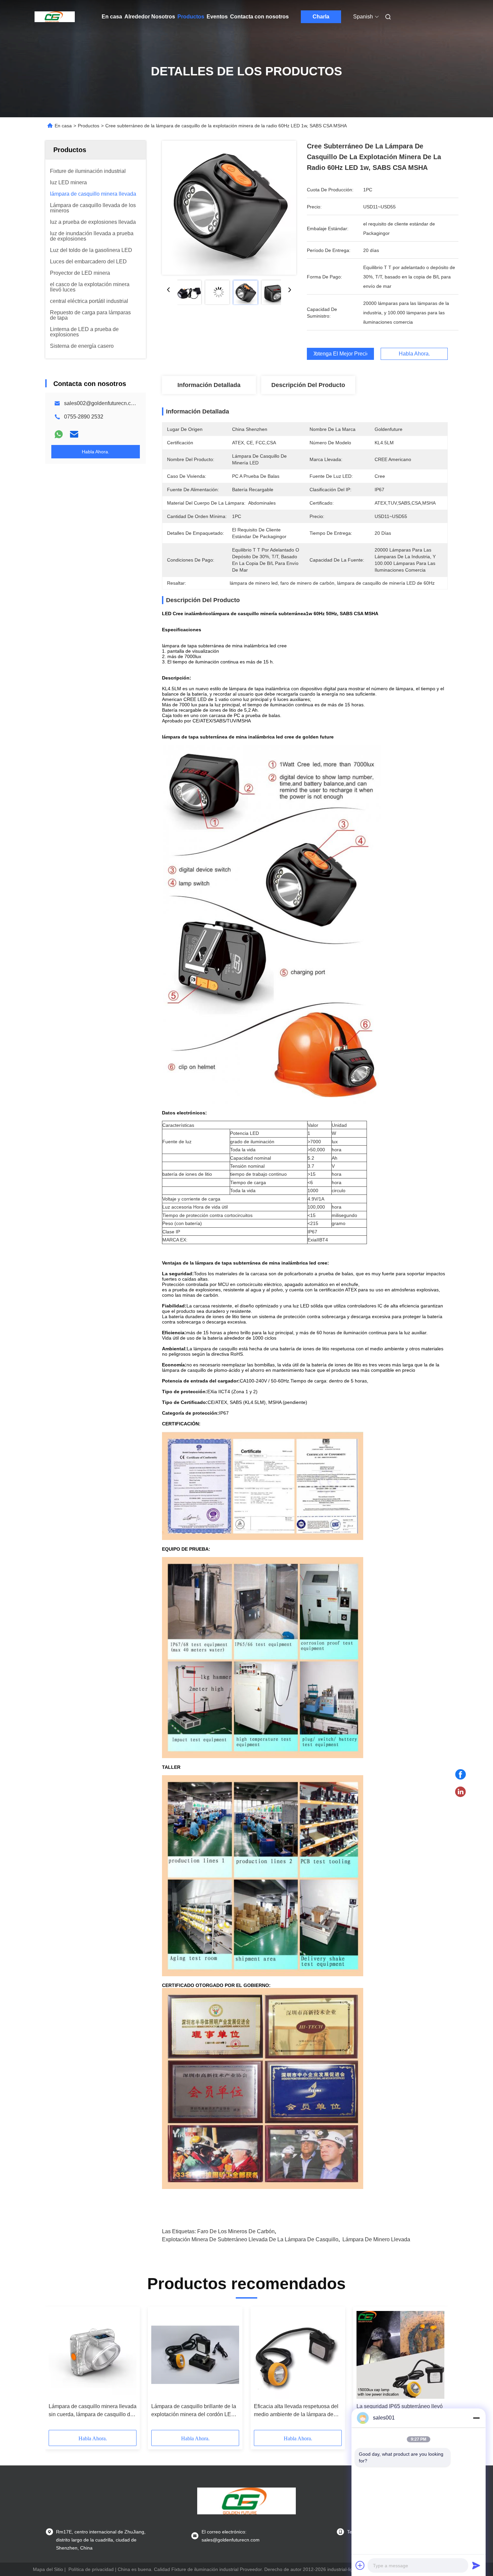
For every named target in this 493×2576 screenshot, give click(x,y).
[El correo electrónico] (74, 434)
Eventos (217, 17)
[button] (57, 2371)
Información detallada (209, 385)
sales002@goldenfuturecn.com (101, 403)
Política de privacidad (91, 2569)
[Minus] (476, 2418)
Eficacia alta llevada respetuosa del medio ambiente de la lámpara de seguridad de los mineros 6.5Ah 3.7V (298, 2411)
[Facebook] (460, 1775)
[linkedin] (460, 1792)
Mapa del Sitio (48, 2569)
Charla (321, 17)
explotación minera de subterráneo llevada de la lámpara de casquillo (250, 2239)
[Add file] (360, 2565)
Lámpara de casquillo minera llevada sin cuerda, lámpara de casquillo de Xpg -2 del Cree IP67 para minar (93, 2411)
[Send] (476, 2565)
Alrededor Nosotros (150, 17)
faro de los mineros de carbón (236, 2231)
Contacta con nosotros (259, 17)
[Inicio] (55, 17)
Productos (191, 17)
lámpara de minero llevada (376, 2239)
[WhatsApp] (59, 434)
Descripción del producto (308, 385)
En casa (112, 17)
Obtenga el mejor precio (340, 354)
